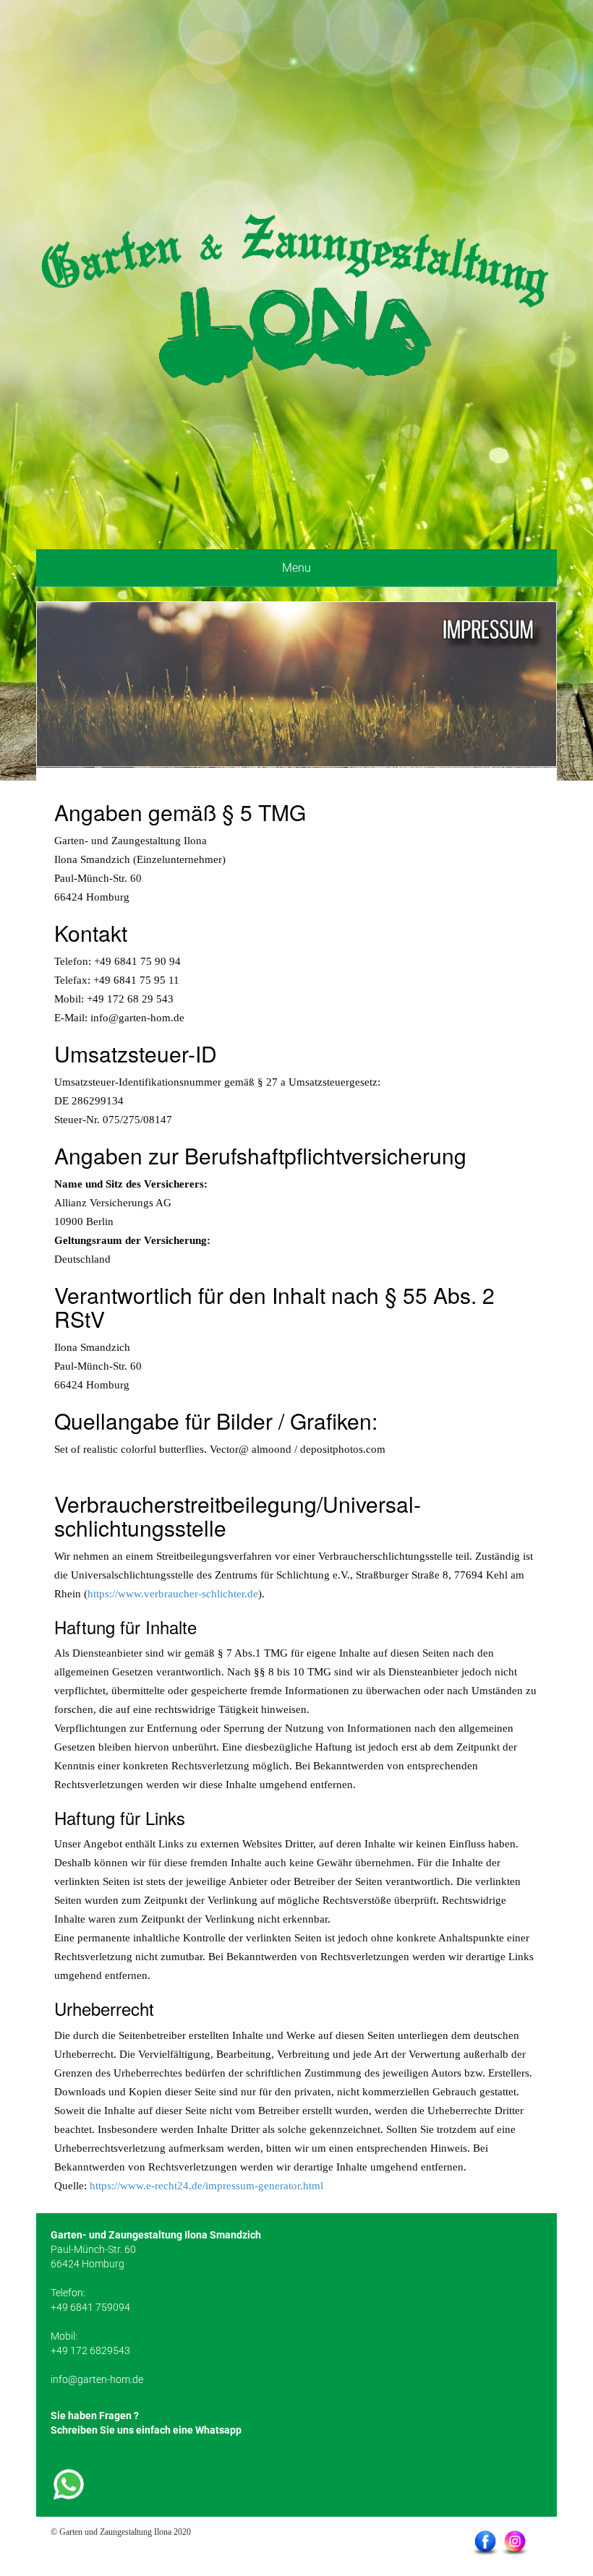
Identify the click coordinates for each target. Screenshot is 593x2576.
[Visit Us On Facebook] (485, 2542)
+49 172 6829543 (90, 2350)
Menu (296, 568)
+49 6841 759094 (90, 2307)
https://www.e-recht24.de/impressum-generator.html (206, 2186)
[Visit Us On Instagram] (515, 2542)
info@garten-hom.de (97, 2379)
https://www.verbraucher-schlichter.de (173, 1594)
